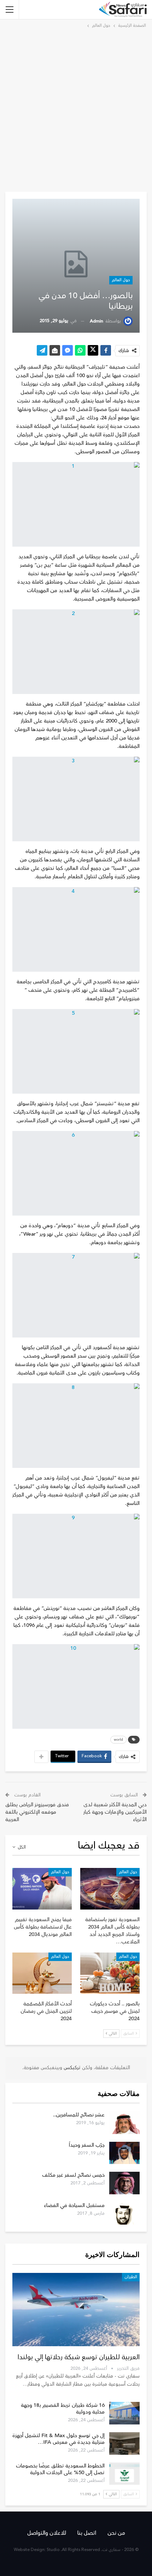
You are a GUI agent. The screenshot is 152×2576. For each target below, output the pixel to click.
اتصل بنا (87, 2533)
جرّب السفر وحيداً (87, 2145)
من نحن (116, 2533)
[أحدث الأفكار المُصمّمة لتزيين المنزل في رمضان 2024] (42, 1973)
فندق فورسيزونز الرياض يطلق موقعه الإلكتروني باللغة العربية (37, 1812)
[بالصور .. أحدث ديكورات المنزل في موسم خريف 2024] (110, 1973)
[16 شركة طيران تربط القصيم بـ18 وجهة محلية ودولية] (124, 2413)
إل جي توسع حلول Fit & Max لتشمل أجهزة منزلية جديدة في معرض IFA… (59, 2439)
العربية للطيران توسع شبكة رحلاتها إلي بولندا (79, 2357)
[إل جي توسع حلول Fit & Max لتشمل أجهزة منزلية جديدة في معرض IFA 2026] (124, 2443)
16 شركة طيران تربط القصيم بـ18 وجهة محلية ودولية (63, 2409)
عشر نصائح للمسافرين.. (79, 2115)
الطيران (131, 2277)
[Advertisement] (76, 109)
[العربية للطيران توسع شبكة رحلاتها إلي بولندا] (76, 2310)
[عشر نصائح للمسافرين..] (124, 2123)
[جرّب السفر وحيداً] (124, 2153)
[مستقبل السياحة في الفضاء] (124, 2213)
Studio (53, 2550)
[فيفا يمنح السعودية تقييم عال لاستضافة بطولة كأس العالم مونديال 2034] (42, 1889)
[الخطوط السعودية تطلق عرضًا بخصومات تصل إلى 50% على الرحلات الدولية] (124, 2474)
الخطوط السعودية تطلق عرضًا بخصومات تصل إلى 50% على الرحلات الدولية (60, 2469)
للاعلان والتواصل (47, 2533)
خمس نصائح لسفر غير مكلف (73, 2175)
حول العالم (121, 280)
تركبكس (71, 2068)
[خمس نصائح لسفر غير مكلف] (124, 2183)
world (118, 1740)
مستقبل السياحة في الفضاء (74, 2205)
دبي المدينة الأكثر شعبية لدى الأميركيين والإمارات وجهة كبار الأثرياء (115, 1812)
